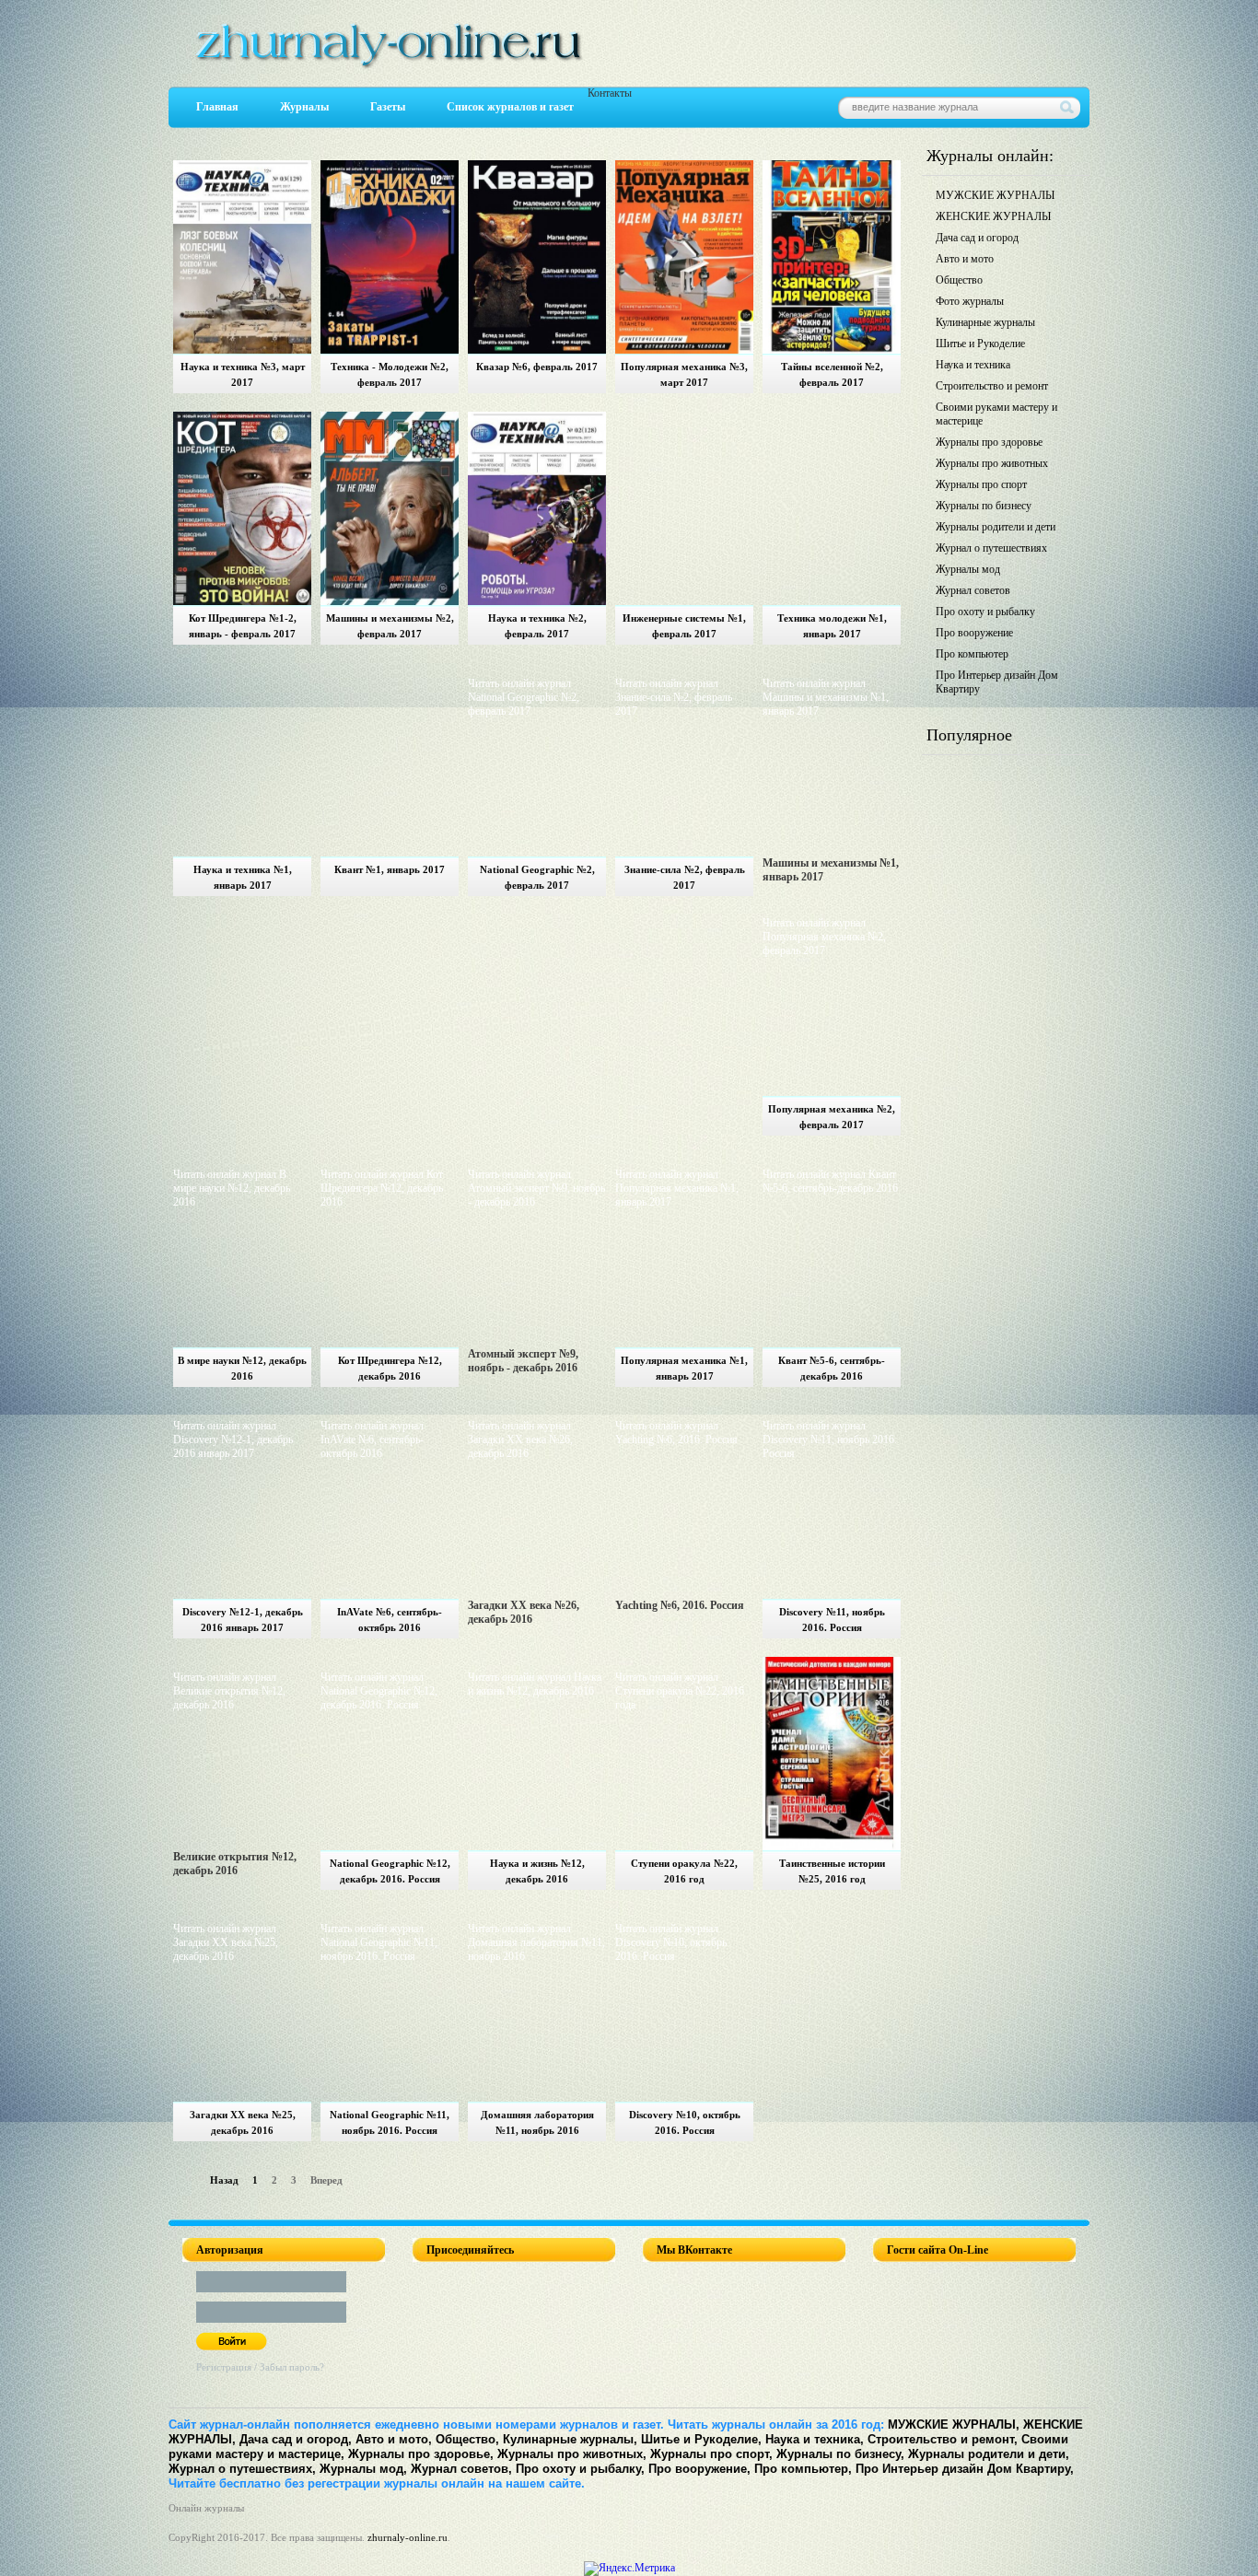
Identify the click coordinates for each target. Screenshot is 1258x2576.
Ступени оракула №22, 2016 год (684, 1871)
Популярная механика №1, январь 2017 (684, 1368)
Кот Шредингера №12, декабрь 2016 (390, 1368)
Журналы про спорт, (711, 2454)
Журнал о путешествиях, (242, 2469)
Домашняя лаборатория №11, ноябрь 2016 (537, 2122)
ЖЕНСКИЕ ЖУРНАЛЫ (993, 216)
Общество (959, 280)
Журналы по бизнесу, (840, 2454)
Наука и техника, (815, 2439)
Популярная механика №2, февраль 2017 (832, 1117)
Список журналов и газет (510, 107)
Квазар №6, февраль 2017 (537, 367)
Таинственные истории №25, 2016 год (832, 1871)
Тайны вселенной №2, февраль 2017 (832, 374)
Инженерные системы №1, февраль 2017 (684, 626)
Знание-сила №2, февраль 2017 (685, 877)
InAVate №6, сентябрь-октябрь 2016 (390, 1620)
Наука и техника (973, 365)
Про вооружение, (699, 2469)
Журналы (304, 107)
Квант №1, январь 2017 (390, 869)
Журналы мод (968, 569)
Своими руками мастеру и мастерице (996, 414)
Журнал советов (973, 590)
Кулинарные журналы (985, 322)
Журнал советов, (461, 2469)
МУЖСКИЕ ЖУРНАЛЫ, (954, 2424)
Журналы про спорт (981, 484)
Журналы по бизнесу (984, 506)
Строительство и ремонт (992, 386)
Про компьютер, (803, 2469)
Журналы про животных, (572, 2454)
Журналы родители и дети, (989, 2454)
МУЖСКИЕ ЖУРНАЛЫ (995, 195)
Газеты (388, 107)
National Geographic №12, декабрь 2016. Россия (390, 1871)
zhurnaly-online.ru (408, 2537)
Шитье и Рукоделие (980, 344)
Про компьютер (972, 654)
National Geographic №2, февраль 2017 (537, 877)
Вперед (326, 2180)
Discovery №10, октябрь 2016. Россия (685, 2122)
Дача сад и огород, (296, 2439)
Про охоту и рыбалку (985, 612)
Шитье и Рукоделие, (701, 2439)
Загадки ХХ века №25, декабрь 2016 (243, 2122)
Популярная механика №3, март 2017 (684, 374)
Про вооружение (974, 633)
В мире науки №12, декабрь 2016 (242, 1368)
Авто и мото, (394, 2439)
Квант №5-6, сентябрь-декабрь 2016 (832, 1368)
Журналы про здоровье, (421, 2454)
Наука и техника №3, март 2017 (243, 374)
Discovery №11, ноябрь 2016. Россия (832, 1620)
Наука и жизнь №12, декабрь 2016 (537, 1871)
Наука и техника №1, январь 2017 (243, 877)
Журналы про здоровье (989, 442)
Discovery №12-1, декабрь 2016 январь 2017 (243, 1620)
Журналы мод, (363, 2469)
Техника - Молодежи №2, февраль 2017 (390, 374)
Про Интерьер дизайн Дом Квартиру (997, 682)
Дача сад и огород (977, 238)
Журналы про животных (992, 463)
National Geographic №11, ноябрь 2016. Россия (390, 2122)
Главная (217, 107)
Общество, (467, 2439)
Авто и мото (965, 259)
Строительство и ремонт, (943, 2439)
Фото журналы (970, 301)
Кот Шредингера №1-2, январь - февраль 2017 (243, 626)
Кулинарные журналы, (570, 2439)
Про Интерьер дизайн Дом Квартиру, (965, 2469)
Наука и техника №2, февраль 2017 (537, 626)
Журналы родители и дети (996, 527)
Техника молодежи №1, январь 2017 (832, 626)
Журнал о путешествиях (991, 548)
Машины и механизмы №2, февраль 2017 (390, 626)
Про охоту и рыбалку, (580, 2469)
